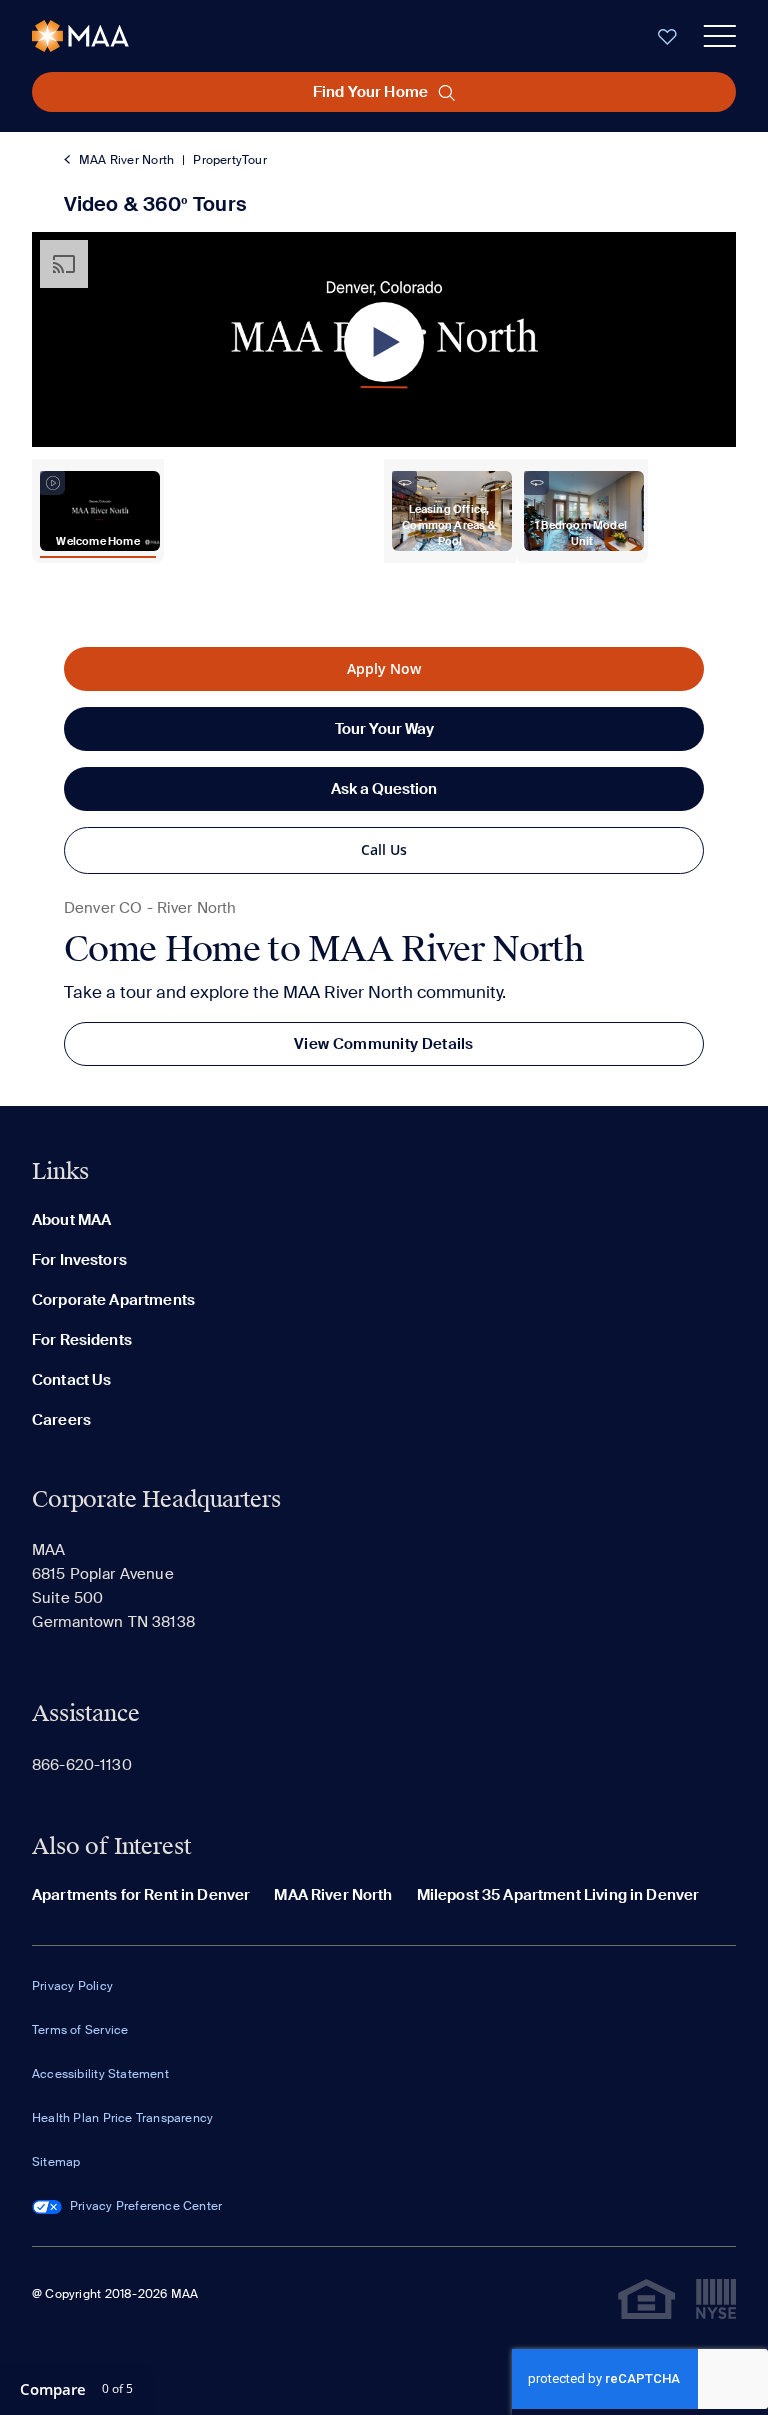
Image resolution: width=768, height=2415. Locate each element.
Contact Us (72, 1380)
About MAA (71, 1220)
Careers (61, 1420)
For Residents (82, 1340)
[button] (384, 342)
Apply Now (384, 668)
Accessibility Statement (100, 2074)
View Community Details (384, 1044)
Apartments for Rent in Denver (141, 1895)
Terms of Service (80, 2030)
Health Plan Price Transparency (122, 2118)
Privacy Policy (72, 1986)
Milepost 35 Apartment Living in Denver (558, 1895)
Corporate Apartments (113, 1300)
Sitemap (56, 2162)
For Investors (79, 1260)
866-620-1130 (82, 1765)
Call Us (384, 849)
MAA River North (126, 160)
